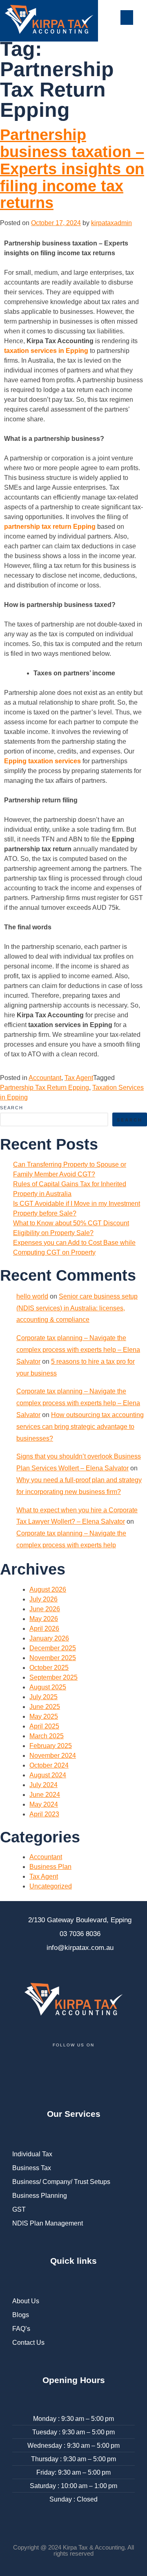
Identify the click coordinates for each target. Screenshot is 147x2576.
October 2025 (49, 1668)
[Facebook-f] (22, 2070)
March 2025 (47, 1736)
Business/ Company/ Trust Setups (61, 2182)
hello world (32, 1296)
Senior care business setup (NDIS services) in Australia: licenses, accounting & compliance (77, 1308)
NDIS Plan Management (48, 2223)
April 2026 (44, 1629)
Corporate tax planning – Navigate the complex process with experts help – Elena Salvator (78, 1350)
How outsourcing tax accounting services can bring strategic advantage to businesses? (80, 1427)
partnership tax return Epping (50, 527)
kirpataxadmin (111, 223)
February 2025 (51, 1746)
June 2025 (45, 1707)
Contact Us (28, 2343)
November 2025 (53, 1658)
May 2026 (44, 1619)
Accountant (45, 1078)
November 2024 (53, 1756)
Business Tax (32, 2168)
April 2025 (44, 1726)
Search (12, 1108)
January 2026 (49, 1638)
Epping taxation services (42, 761)
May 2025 (44, 1716)
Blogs (21, 2315)
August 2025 (48, 1687)
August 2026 (48, 1589)
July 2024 (43, 1785)
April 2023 (44, 1814)
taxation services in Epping (46, 351)
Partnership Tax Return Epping (45, 1088)
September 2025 (53, 1677)
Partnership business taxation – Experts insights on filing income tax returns (72, 169)
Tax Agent (79, 1078)
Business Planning (40, 2196)
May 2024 (44, 1804)
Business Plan (50, 1867)
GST (19, 2209)
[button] (127, 18)
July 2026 (43, 1599)
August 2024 (48, 1775)
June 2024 (45, 1795)
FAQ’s (21, 2329)
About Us (26, 2301)
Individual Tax (32, 2154)
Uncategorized (51, 1886)
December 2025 (53, 1648)
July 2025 (43, 1697)
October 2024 (49, 1765)
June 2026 (45, 1609)
